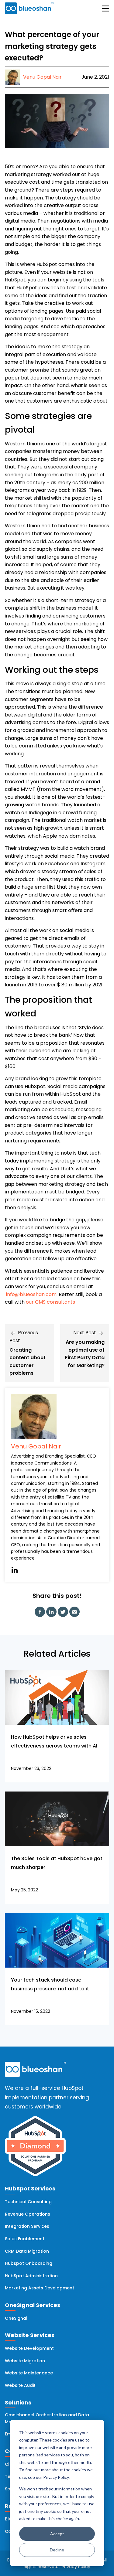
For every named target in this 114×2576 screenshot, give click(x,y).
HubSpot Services (30, 2188)
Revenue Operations (28, 2214)
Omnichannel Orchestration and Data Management (47, 2418)
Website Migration (25, 2361)
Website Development (29, 2348)
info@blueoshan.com (31, 1294)
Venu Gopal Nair (36, 1446)
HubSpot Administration (31, 2276)
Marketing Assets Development (40, 2288)
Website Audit (20, 2385)
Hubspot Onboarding (29, 2263)
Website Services (30, 2335)
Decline (57, 2550)
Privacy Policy (76, 2567)
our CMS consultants (50, 1302)
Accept (57, 2534)
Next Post (85, 1333)
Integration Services (27, 2226)
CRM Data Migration (27, 2251)
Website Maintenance (29, 2373)
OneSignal (16, 2318)
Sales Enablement (25, 2239)
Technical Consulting (28, 2202)
